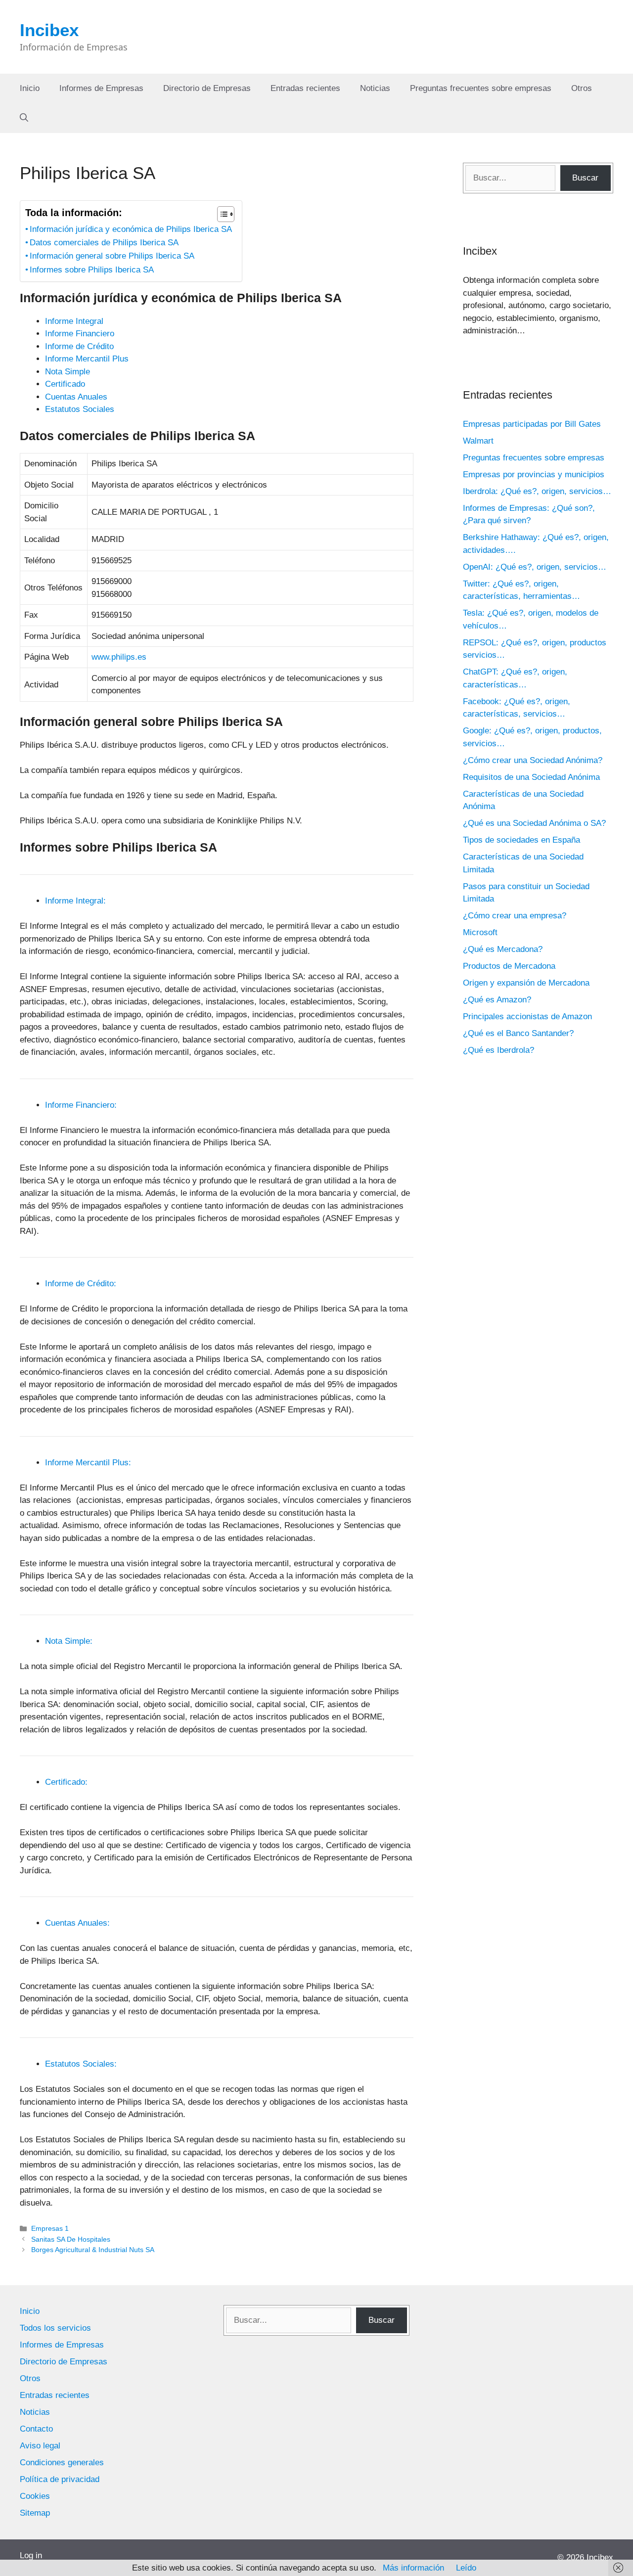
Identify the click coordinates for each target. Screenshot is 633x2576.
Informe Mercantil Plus (87, 359)
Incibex (49, 30)
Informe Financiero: (81, 1105)
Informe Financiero (80, 334)
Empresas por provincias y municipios (534, 475)
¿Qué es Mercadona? (503, 949)
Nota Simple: (69, 1641)
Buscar (585, 178)
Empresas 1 (50, 2228)
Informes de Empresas (101, 88)
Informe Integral (74, 321)
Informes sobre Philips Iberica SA (92, 270)
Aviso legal (40, 2446)
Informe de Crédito (79, 346)
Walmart (478, 441)
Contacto (36, 2429)
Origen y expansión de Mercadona (526, 983)
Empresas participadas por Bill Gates (532, 424)
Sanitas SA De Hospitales (71, 2239)
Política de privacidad (60, 2479)
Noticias (375, 88)
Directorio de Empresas (207, 88)
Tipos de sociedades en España (521, 840)
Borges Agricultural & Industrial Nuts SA (93, 2250)
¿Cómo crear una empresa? (515, 916)
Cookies (35, 2496)
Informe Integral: (75, 901)
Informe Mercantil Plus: (88, 1463)
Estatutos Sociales (80, 409)
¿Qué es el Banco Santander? (518, 1033)
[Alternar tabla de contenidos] (221, 214)
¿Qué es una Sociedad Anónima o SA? (534, 823)
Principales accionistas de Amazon (527, 1017)
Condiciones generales (62, 2463)
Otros (582, 88)
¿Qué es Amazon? (497, 1000)
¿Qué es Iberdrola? (498, 1050)
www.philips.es (119, 657)
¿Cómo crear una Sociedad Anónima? (533, 760)
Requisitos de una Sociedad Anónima (531, 777)
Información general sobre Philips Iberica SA (112, 256)
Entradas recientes (305, 88)
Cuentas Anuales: (77, 1923)
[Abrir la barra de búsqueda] (24, 118)
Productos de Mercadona (509, 966)
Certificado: (66, 1782)
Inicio (30, 88)
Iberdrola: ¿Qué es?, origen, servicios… (537, 491)
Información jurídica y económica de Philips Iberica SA (131, 229)
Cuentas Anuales (76, 397)
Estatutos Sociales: (81, 2064)
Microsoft (480, 932)
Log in (31, 2555)
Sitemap (35, 2513)
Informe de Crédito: (81, 1284)
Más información (413, 2568)
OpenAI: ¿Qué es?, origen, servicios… (535, 567)
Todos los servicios (55, 2328)
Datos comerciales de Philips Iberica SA (104, 243)
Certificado (65, 384)
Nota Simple (68, 372)
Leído (466, 2568)
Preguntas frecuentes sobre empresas (481, 88)
